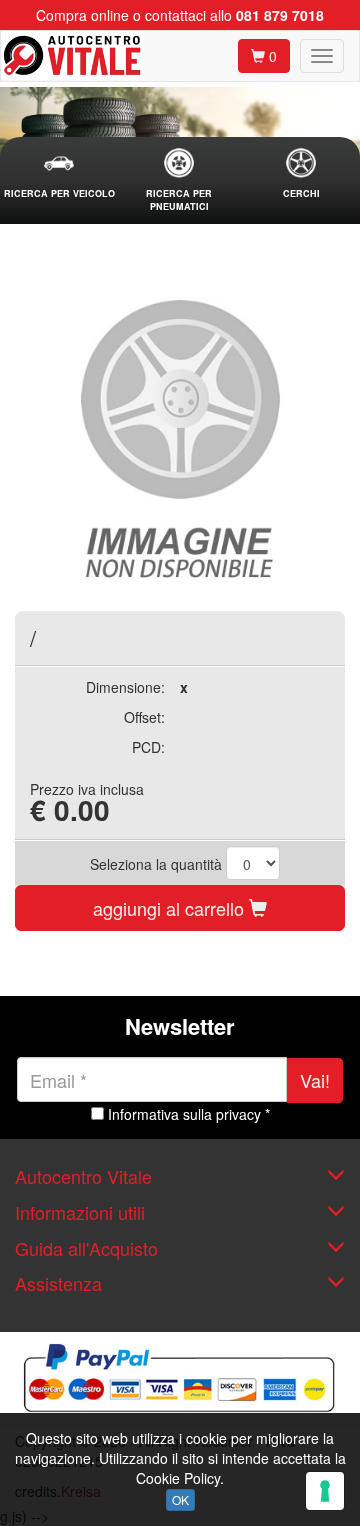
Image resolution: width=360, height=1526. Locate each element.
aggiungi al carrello (171, 908)
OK (180, 1499)
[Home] (72, 56)
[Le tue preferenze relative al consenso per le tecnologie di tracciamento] (325, 1491)
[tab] (59, 174)
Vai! (315, 1080)
